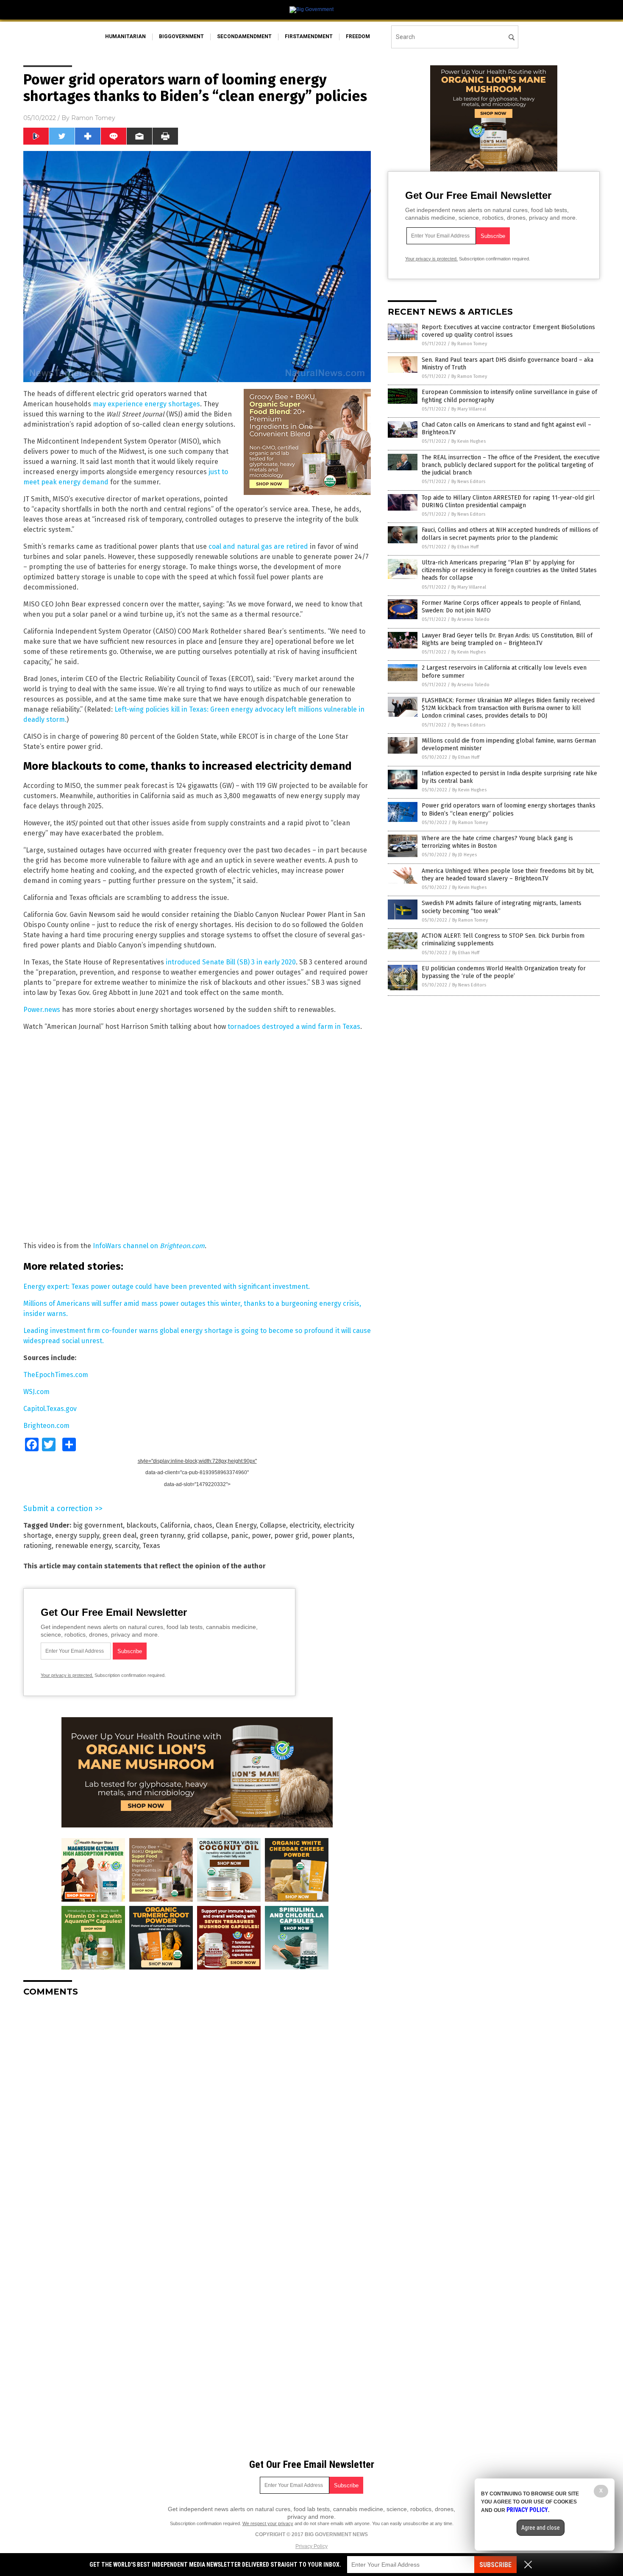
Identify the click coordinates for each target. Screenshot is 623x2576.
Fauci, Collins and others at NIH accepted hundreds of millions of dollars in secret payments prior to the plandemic (510, 534)
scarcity (127, 1546)
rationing (38, 1546)
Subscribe (495, 2565)
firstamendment (309, 36)
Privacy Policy (311, 2546)
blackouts (142, 1525)
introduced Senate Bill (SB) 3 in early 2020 (231, 962)
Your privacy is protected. (67, 1675)
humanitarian (125, 36)
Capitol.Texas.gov (50, 1409)
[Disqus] (197, 2109)
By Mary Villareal (469, 409)
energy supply (77, 1535)
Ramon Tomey (93, 118)
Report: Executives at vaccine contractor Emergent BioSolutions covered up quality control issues (508, 331)
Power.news (42, 1010)
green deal (120, 1535)
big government (98, 1525)
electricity (305, 1525)
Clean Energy (236, 1525)
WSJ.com (36, 1392)
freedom (358, 36)
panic (240, 1535)
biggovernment (181, 36)
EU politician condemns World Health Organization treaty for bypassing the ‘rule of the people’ (504, 972)
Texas (151, 1546)
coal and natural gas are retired (258, 546)
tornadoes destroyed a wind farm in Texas (294, 1027)
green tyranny (162, 1535)
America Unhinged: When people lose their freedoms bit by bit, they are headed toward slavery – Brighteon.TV (508, 875)
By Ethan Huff (465, 547)
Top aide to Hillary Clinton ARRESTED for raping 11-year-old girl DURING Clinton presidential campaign (508, 502)
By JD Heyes (464, 855)
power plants (332, 1535)
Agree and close (541, 2528)
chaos (203, 1525)
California (175, 1525)
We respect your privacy (268, 2523)
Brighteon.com (46, 1426)
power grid (291, 1535)
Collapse (273, 1525)
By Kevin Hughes (469, 441)
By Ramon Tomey (469, 344)
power (261, 1535)
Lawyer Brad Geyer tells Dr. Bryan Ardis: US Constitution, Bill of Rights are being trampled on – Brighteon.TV (507, 639)
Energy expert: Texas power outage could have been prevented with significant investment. (167, 1287)
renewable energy (83, 1546)
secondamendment (244, 36)
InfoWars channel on (149, 1246)
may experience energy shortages (146, 404)
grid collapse (207, 1535)
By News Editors (468, 482)
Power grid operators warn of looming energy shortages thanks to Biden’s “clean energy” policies (509, 809)
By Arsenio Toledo (470, 619)
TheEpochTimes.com (56, 1375)
